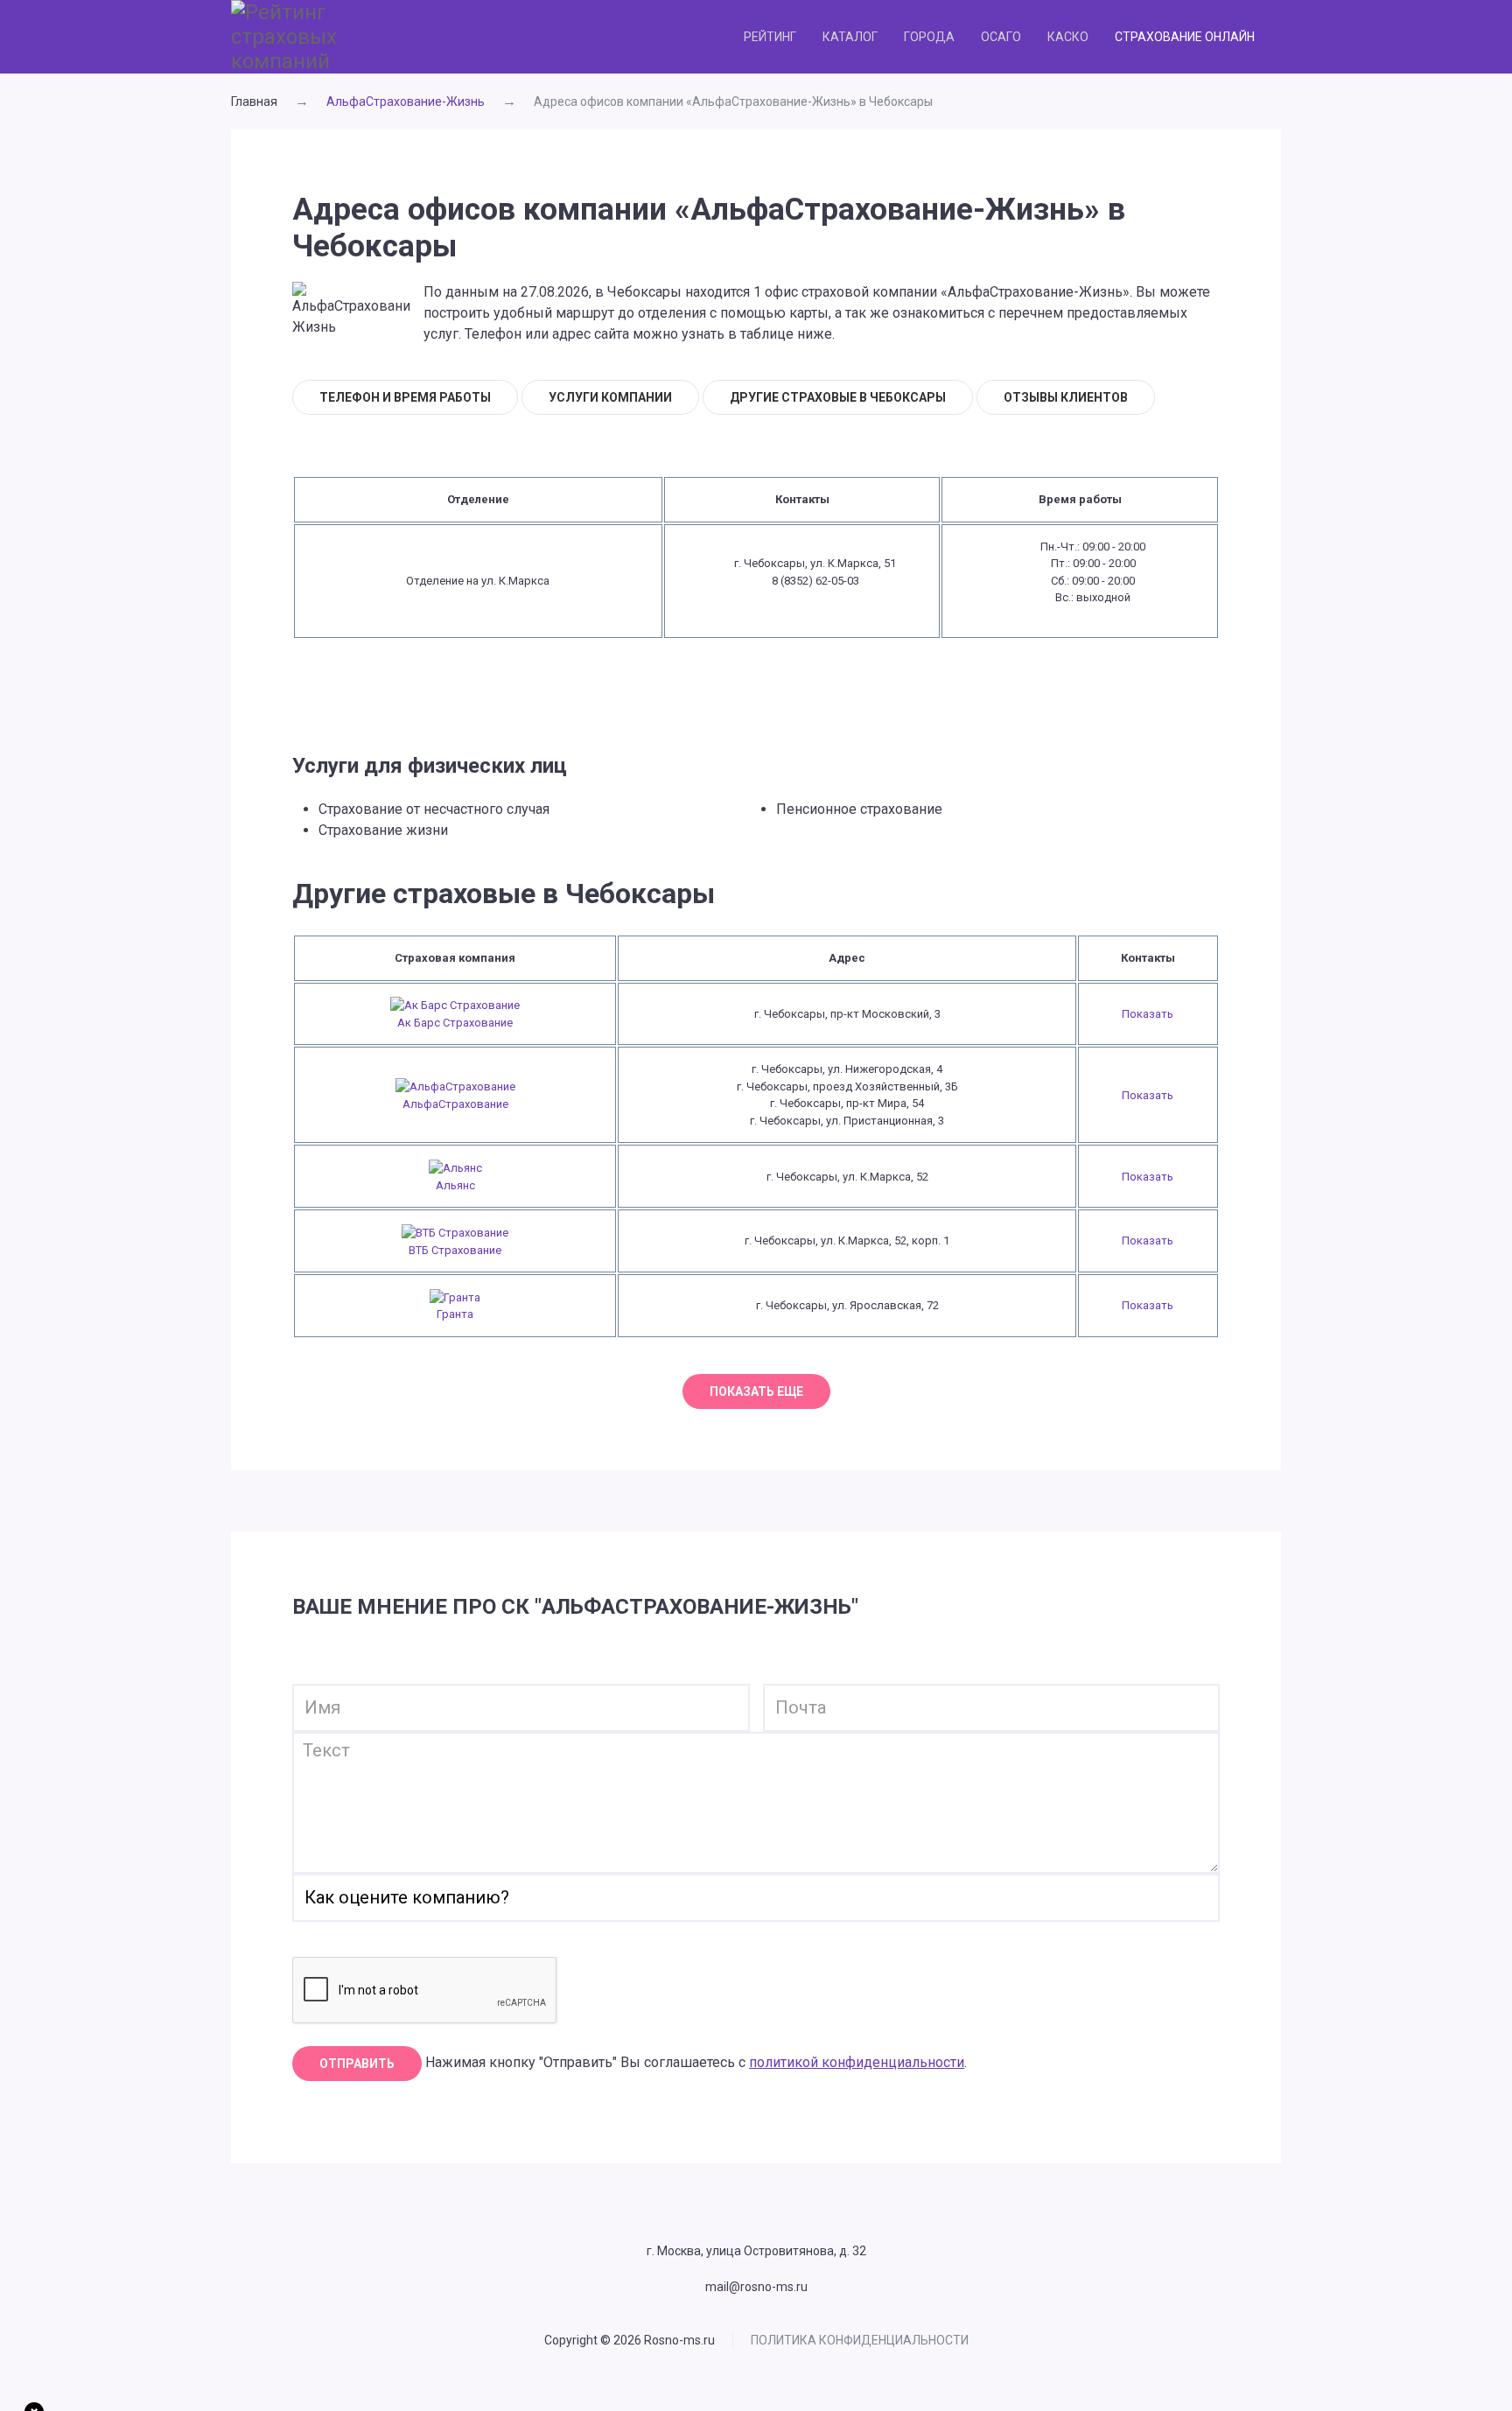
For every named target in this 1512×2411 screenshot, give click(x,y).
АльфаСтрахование (455, 1104)
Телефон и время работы (405, 397)
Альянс (455, 1185)
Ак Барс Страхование (455, 1023)
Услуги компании (610, 397)
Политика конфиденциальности (860, 2340)
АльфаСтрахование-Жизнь (406, 102)
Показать (1148, 1014)
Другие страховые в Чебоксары (838, 397)
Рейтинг (770, 37)
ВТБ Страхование (455, 1250)
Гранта (455, 1314)
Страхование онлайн (1185, 37)
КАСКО (1068, 37)
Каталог (850, 37)
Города (929, 37)
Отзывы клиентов (1066, 397)
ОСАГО (1001, 37)
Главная (254, 102)
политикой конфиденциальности (857, 2062)
